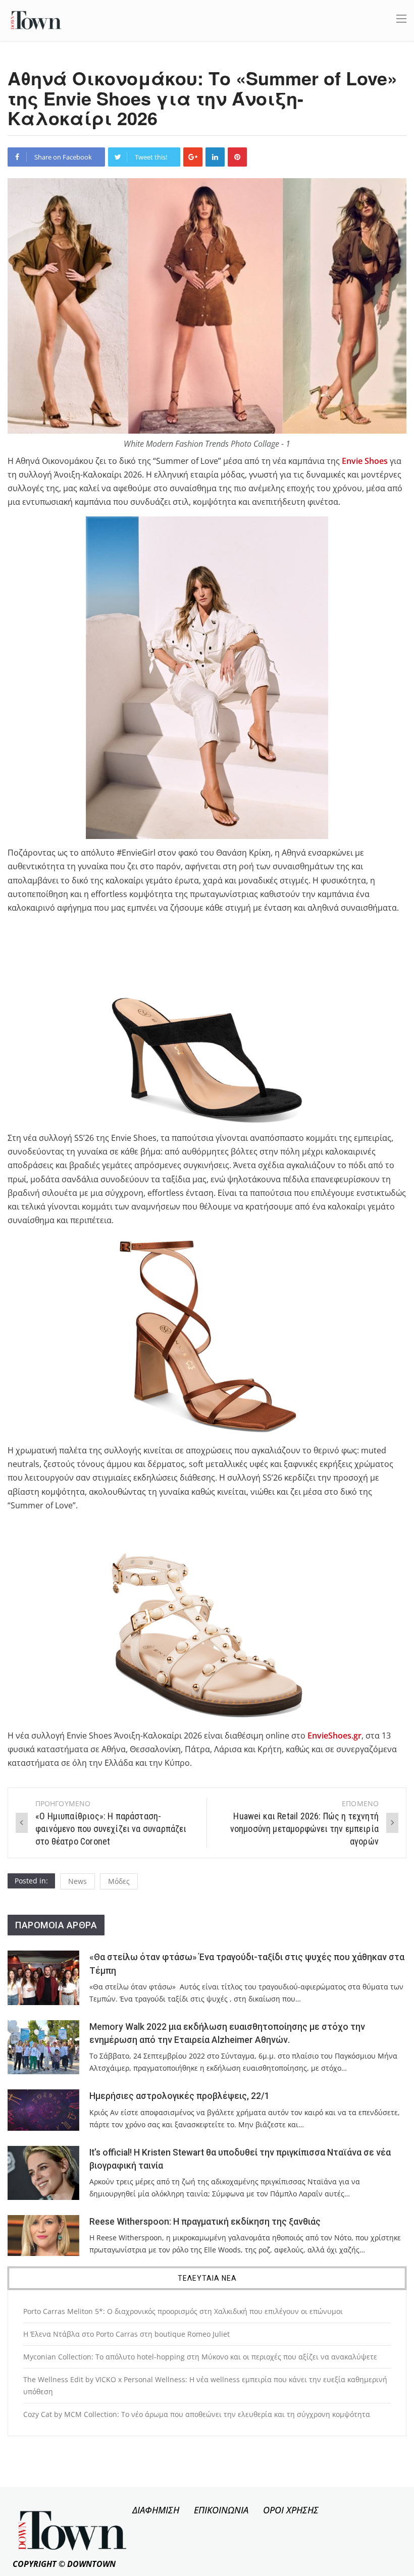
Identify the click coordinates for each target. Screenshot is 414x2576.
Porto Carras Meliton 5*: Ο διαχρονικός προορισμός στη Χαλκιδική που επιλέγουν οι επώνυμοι (183, 2311)
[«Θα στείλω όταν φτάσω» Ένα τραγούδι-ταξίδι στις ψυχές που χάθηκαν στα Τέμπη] (43, 1978)
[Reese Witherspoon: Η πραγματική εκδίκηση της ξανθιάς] (43, 2236)
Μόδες (119, 1881)
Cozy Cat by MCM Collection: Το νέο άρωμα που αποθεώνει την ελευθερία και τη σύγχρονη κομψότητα (197, 2414)
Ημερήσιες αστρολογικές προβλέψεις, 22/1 (179, 2096)
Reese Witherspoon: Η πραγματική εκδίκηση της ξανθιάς (205, 2222)
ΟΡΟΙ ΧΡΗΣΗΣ (291, 2510)
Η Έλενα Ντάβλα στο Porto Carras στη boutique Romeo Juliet (126, 2334)
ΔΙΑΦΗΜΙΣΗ (156, 2510)
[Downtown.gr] (36, 19)
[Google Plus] (193, 157)
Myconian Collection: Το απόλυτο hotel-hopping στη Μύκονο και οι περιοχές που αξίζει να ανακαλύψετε (200, 2357)
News (77, 1881)
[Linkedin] (215, 157)
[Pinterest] (237, 157)
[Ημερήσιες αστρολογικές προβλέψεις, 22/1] (43, 2110)
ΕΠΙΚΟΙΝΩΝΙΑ (221, 2510)
